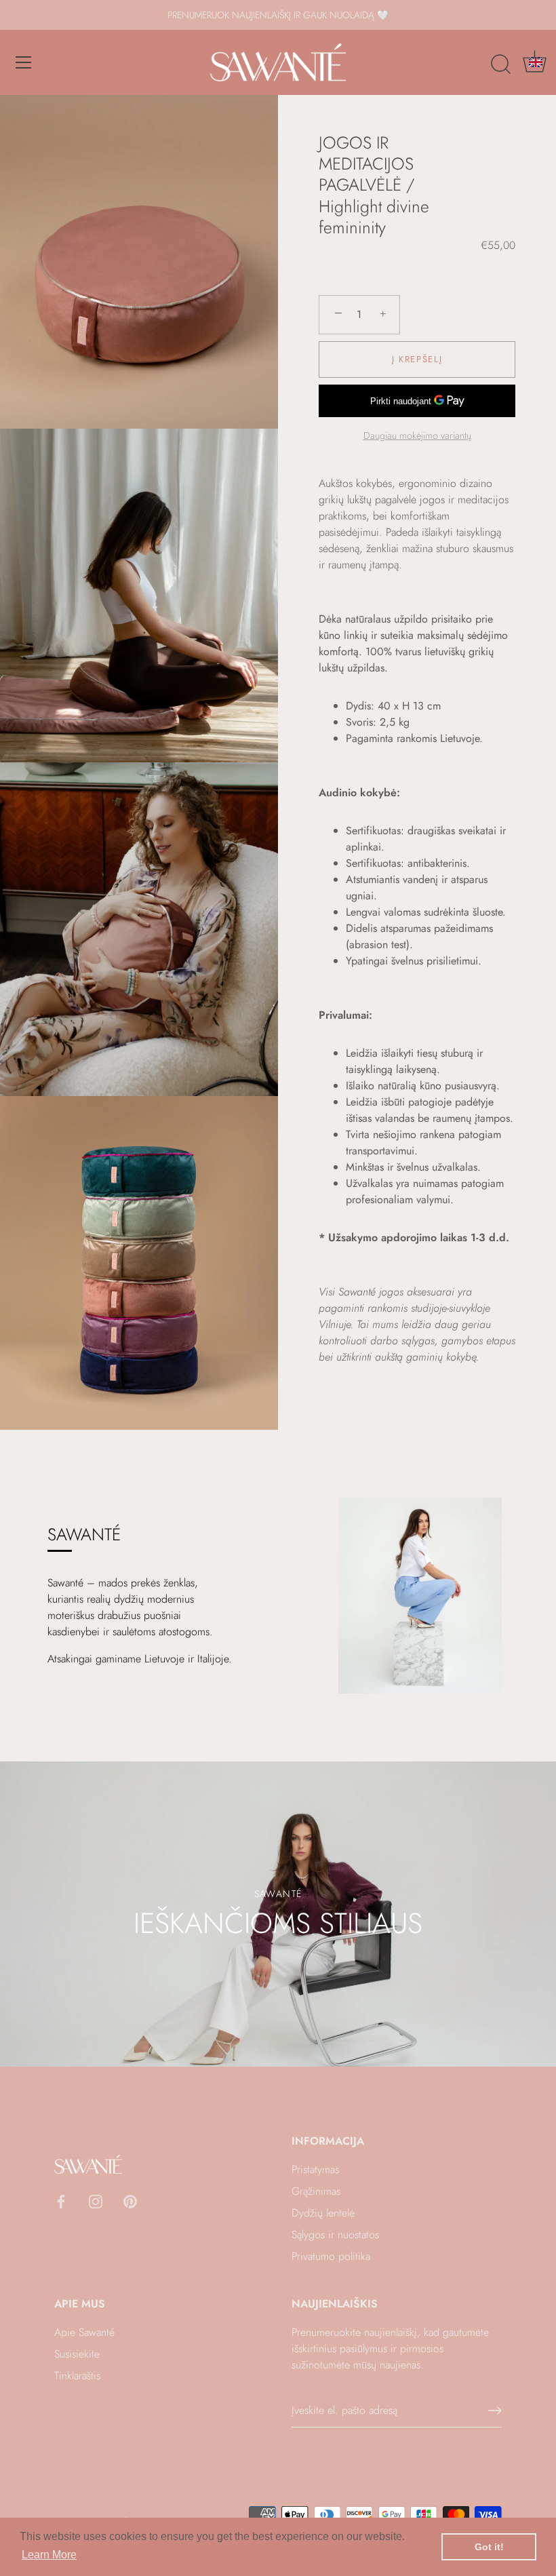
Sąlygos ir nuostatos (335, 2235)
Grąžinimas (316, 2191)
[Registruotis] (495, 2411)
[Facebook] (61, 2200)
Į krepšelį (417, 359)
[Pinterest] (130, 2200)
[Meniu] (24, 62)
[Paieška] (500, 64)
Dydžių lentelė (323, 2213)
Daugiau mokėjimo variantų (417, 435)
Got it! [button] (489, 2547)
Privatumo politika (331, 2256)
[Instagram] (96, 2200)
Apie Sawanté (84, 2332)
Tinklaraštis (77, 2376)
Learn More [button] (49, 2555)
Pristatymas (315, 2169)
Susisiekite (77, 2354)
